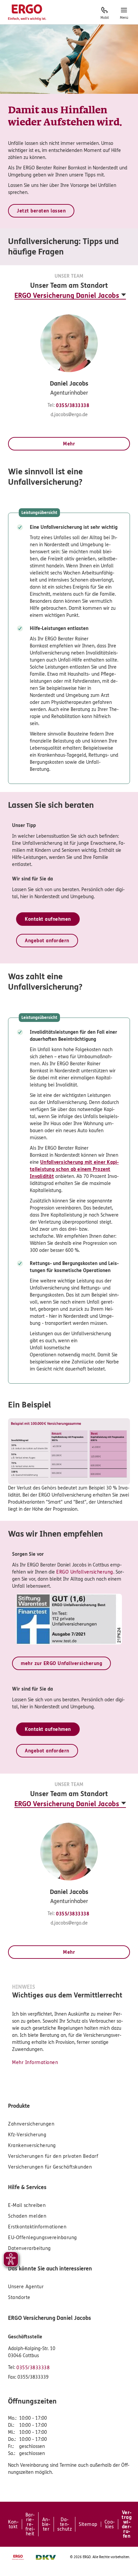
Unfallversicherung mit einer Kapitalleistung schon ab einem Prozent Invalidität (74, 1169)
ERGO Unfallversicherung (85, 1572)
